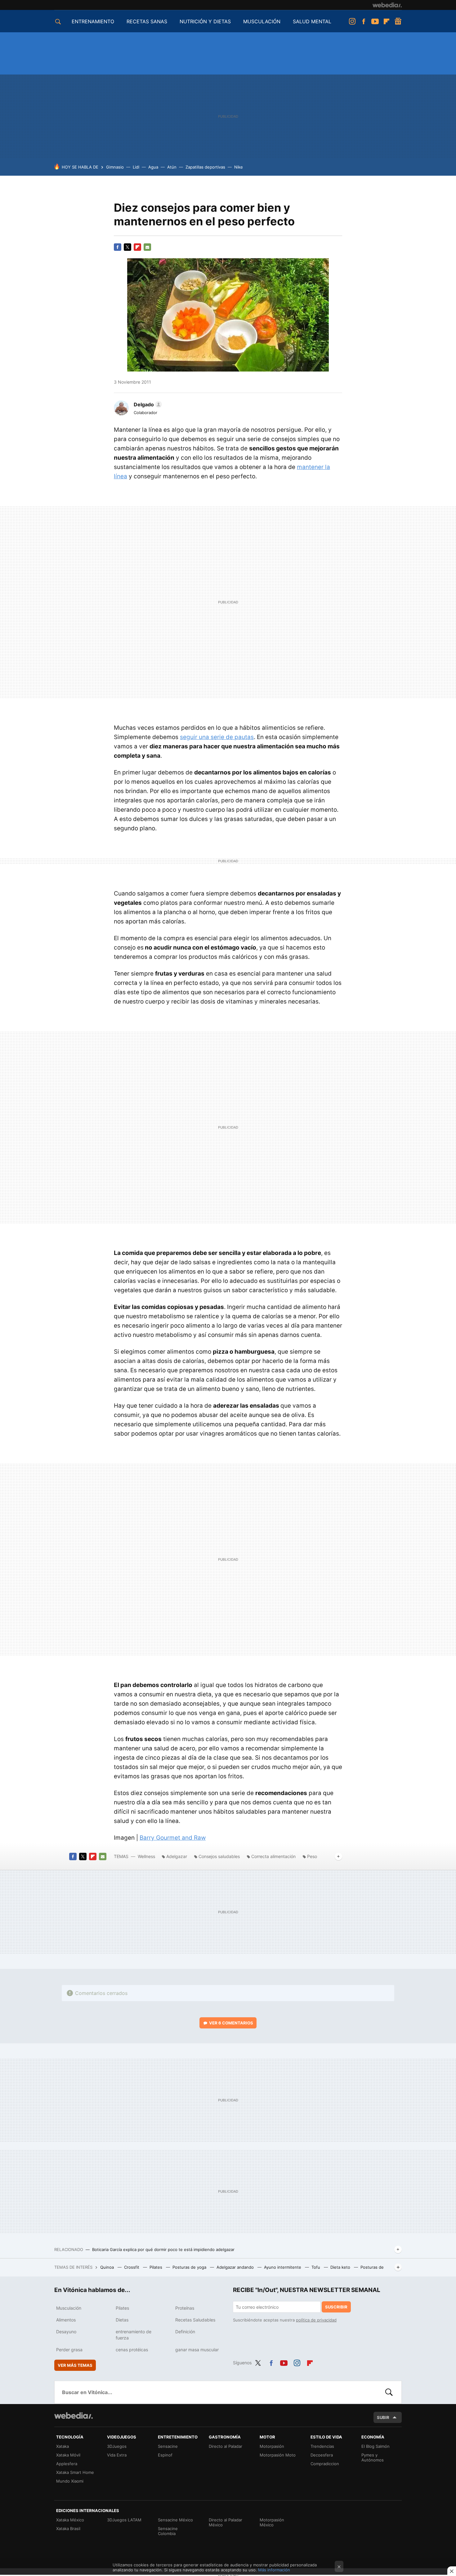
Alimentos (66, 2320)
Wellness (146, 1856)
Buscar (389, 2392)
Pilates (156, 2267)
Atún (172, 167)
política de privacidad (316, 2320)
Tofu (316, 2267)
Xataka (63, 2446)
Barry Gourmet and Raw (173, 1838)
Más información (274, 2570)
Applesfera (67, 2464)
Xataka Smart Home (75, 2472)
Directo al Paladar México (226, 2522)
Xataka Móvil (68, 2455)
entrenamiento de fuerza (134, 2335)
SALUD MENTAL (312, 21)
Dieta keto (341, 2267)
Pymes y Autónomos (373, 2457)
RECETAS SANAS (147, 21)
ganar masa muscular (197, 2350)
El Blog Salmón (376, 2446)
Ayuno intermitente (283, 2267)
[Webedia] (387, 5)
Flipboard (387, 21)
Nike (239, 167)
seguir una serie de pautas (217, 737)
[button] (147, 404)
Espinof (165, 2455)
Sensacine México (175, 2520)
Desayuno (66, 2332)
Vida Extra (117, 2455)
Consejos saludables (219, 1856)
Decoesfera (322, 2455)
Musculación (69, 2308)
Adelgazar (177, 1856)
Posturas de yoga (190, 2267)
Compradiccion (325, 2464)
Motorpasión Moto (278, 2455)
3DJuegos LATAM (124, 2520)
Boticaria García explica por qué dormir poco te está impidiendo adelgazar (163, 2249)
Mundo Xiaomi (70, 2481)
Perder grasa (69, 2350)
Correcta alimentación (273, 1856)
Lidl (136, 167)
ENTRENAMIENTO (93, 21)
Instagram (352, 21)
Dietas (122, 2320)
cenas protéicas (132, 2350)
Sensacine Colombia (168, 2531)
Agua (153, 167)
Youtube (375, 21)
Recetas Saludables (195, 2320)
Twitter (127, 247)
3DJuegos (117, 2446)
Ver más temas (75, 2365)
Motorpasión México (272, 2522)
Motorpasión (272, 2446)
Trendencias (322, 2446)
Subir (383, 2417)
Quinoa (108, 2267)
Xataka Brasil (68, 2529)
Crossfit (132, 2267)
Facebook (364, 21)
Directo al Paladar (226, 2446)
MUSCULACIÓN (262, 21)
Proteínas (185, 2308)
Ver (231, 2023)
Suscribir (336, 2307)
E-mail (147, 247)
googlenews (398, 21)
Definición (185, 2332)
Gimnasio (115, 167)
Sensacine (168, 2446)
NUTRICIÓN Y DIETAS (205, 21)
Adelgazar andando (236, 2267)
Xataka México (70, 2520)
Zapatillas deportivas (205, 167)
